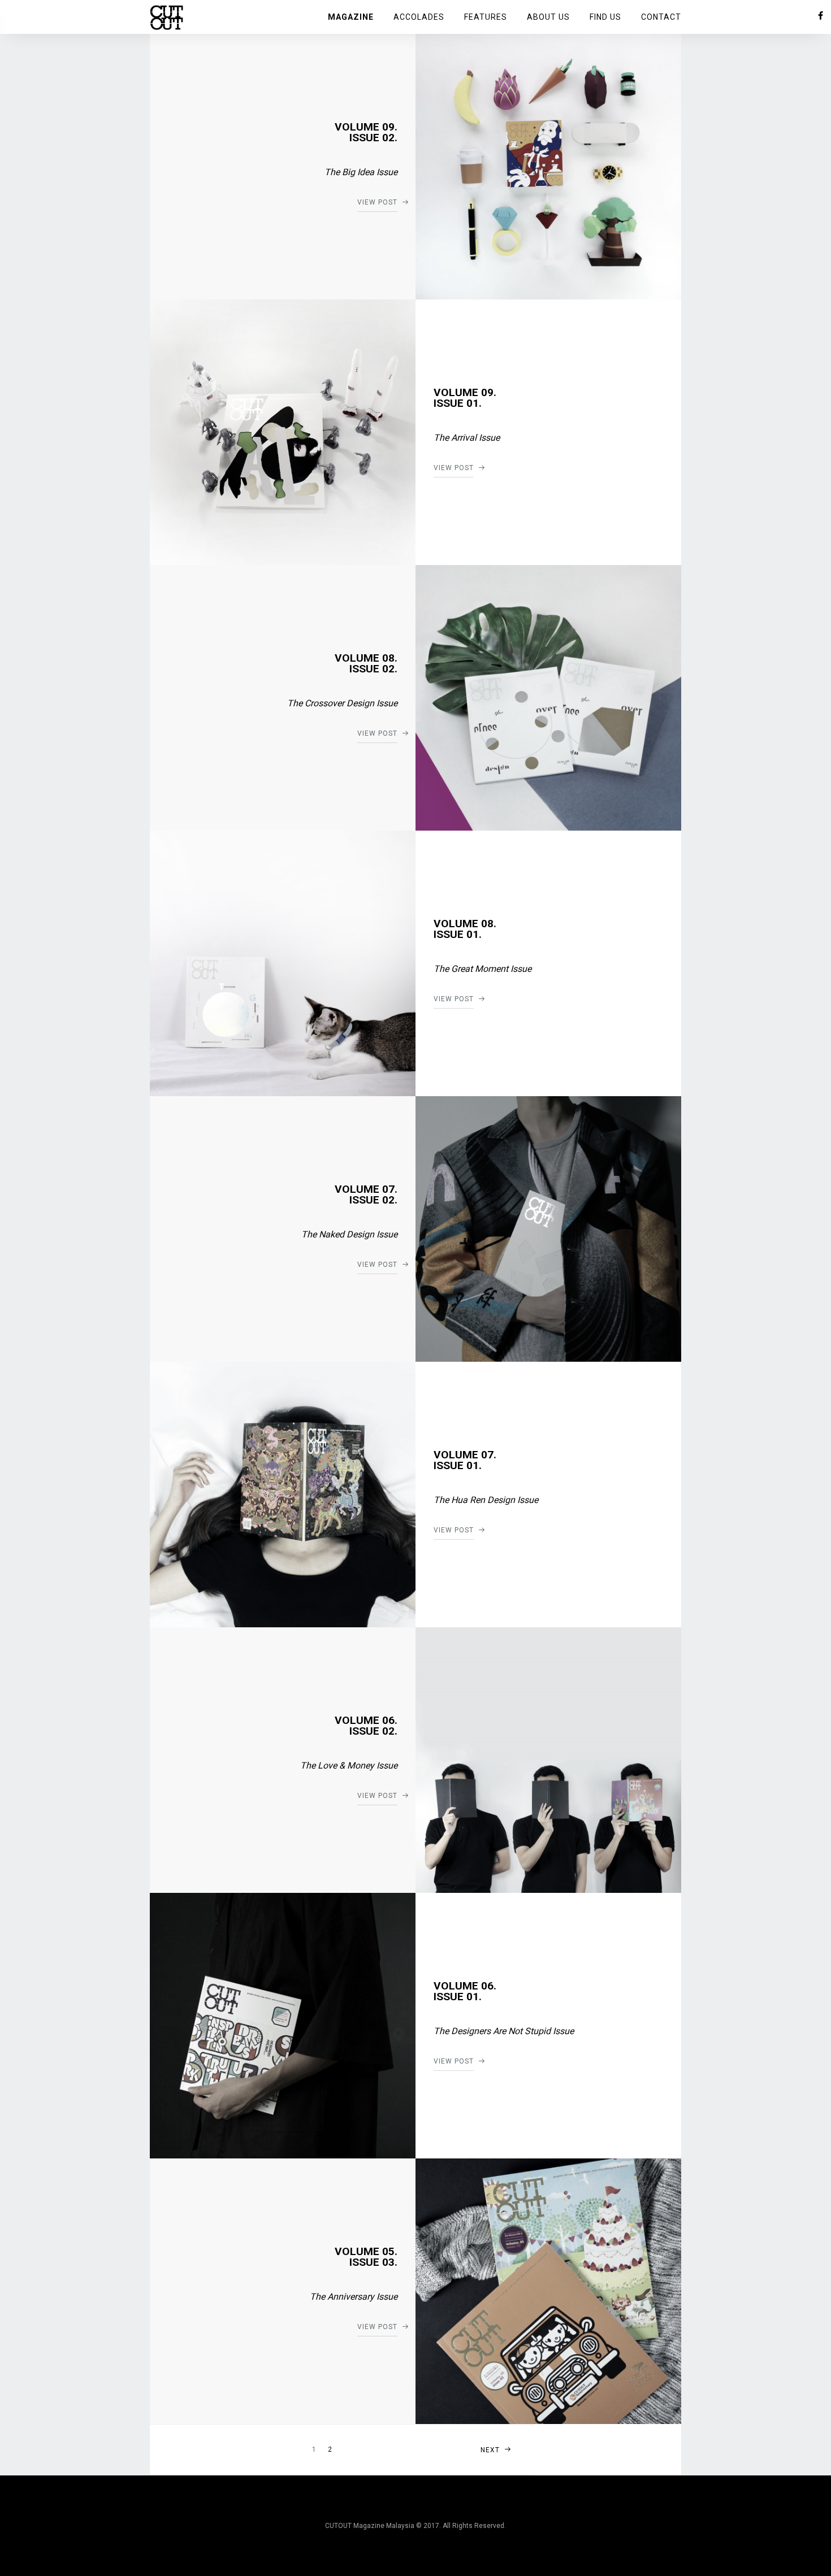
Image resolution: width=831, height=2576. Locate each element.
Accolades (419, 17)
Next (490, 2450)
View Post (377, 202)
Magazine (351, 17)
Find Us (605, 17)
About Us (548, 17)
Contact (661, 17)
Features (486, 17)
